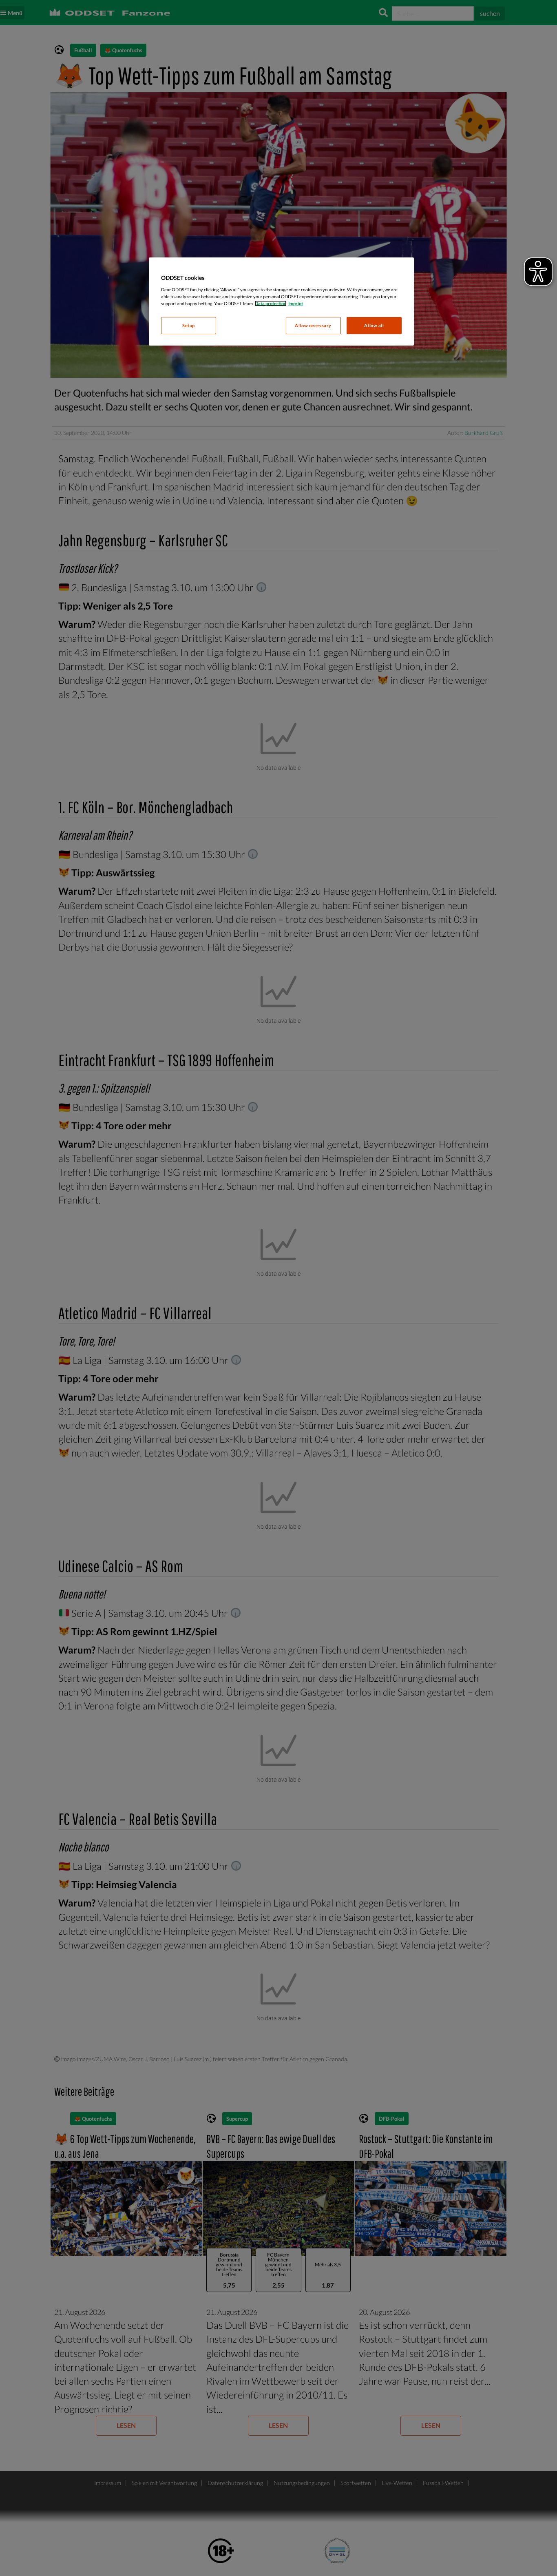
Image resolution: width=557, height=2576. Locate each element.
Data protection (271, 303)
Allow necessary (313, 325)
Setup (189, 325)
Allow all (374, 325)
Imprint (296, 303)
